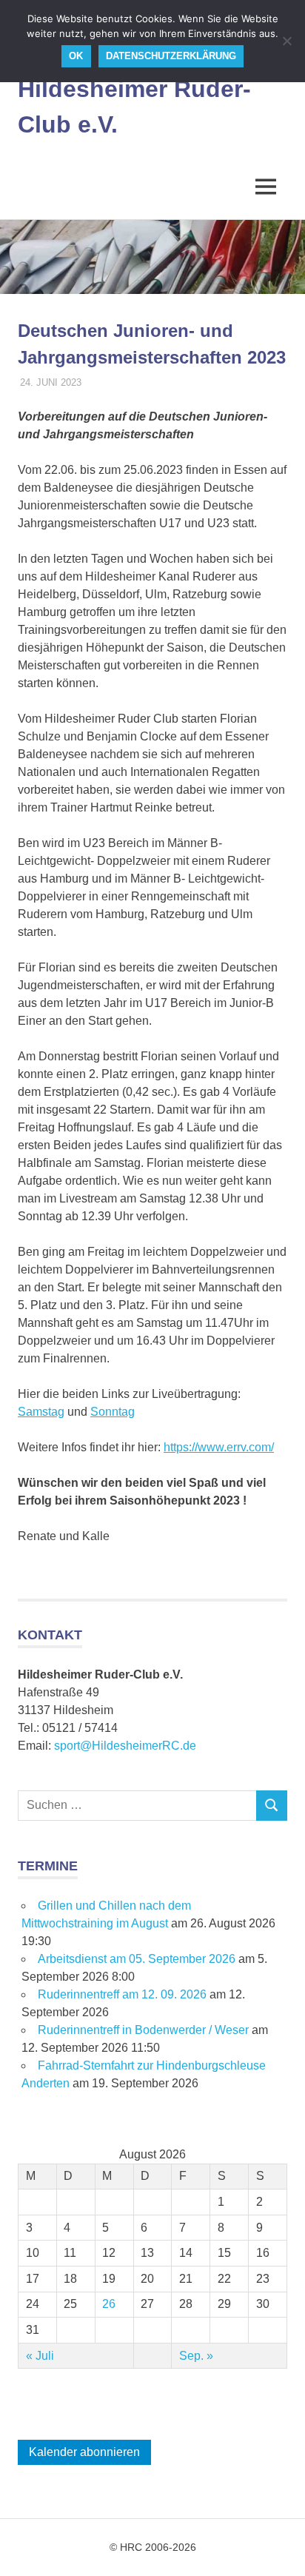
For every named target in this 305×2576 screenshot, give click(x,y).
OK (76, 56)
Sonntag (113, 1412)
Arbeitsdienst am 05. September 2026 (137, 1959)
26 (109, 2304)
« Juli (40, 2356)
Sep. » (196, 2356)
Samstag (41, 1412)
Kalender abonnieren (84, 2452)
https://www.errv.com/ (219, 1447)
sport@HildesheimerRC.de (125, 1746)
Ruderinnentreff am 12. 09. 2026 (122, 1994)
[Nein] (286, 41)
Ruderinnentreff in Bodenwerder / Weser (143, 2030)
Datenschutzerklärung (171, 56)
